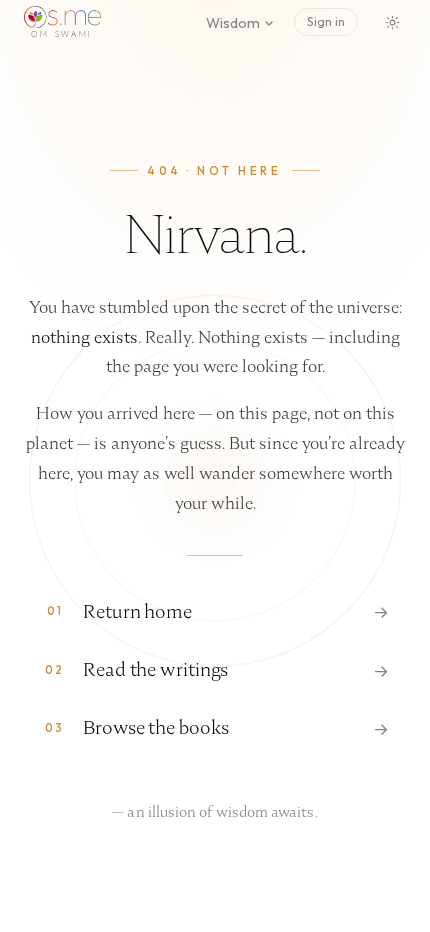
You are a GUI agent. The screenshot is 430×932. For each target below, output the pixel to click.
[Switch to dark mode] (392, 22)
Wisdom (233, 23)
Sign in (326, 21)
